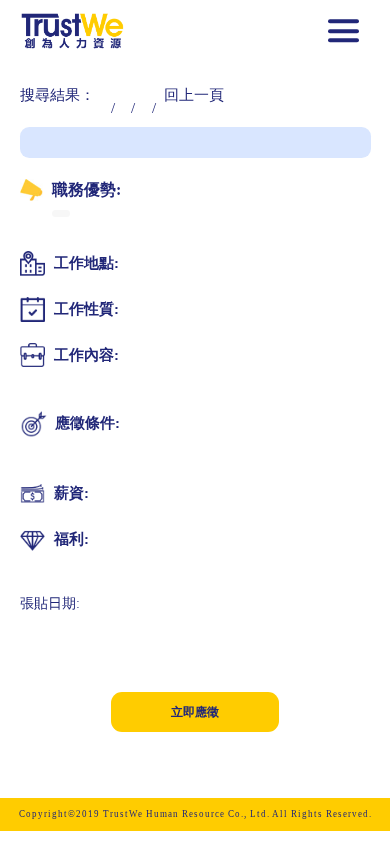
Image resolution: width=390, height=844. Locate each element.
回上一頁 (194, 95)
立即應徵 (195, 712)
